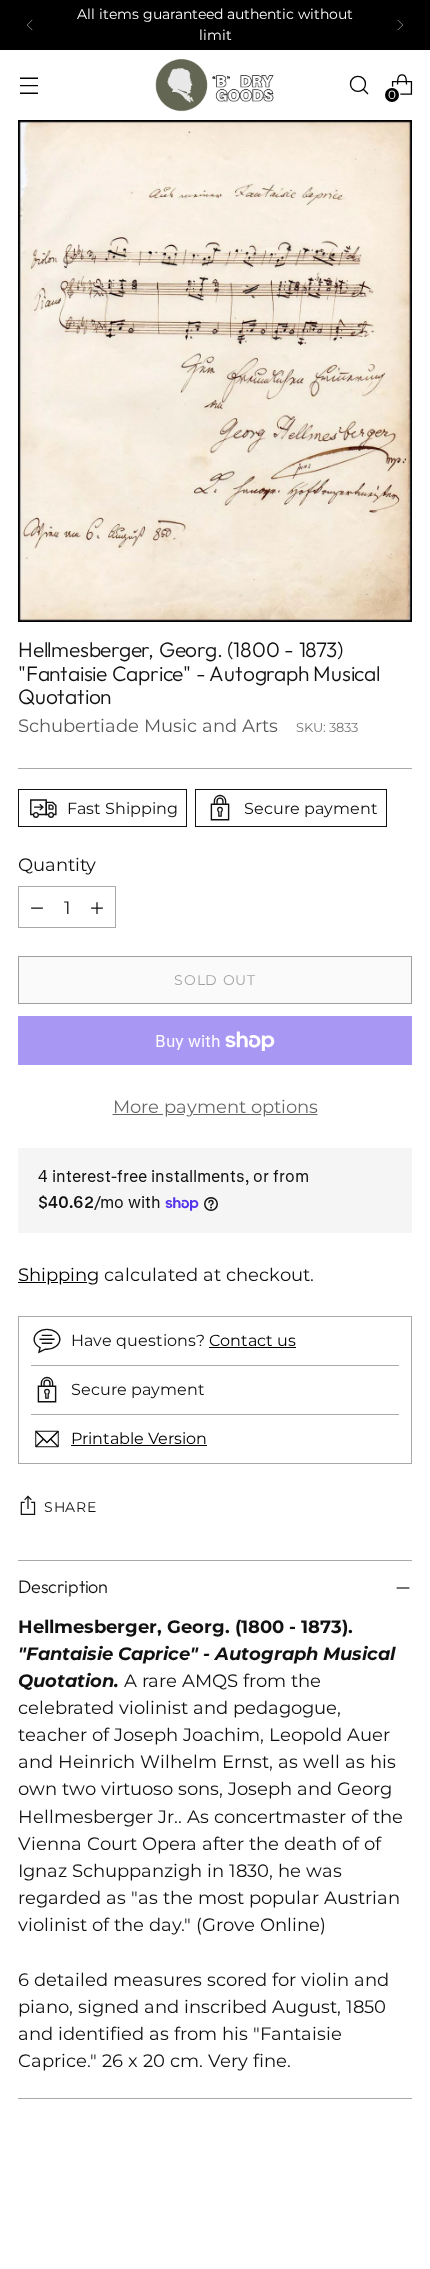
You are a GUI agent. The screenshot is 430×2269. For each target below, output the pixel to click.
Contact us (252, 1340)
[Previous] (30, 25)
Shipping (58, 1274)
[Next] (400, 25)
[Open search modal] (358, 85)
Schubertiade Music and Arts (148, 725)
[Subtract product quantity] (37, 907)
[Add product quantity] (97, 907)
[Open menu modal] (28, 85)
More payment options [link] (215, 1106)
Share (70, 1507)
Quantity (57, 864)
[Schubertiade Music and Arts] (215, 85)
